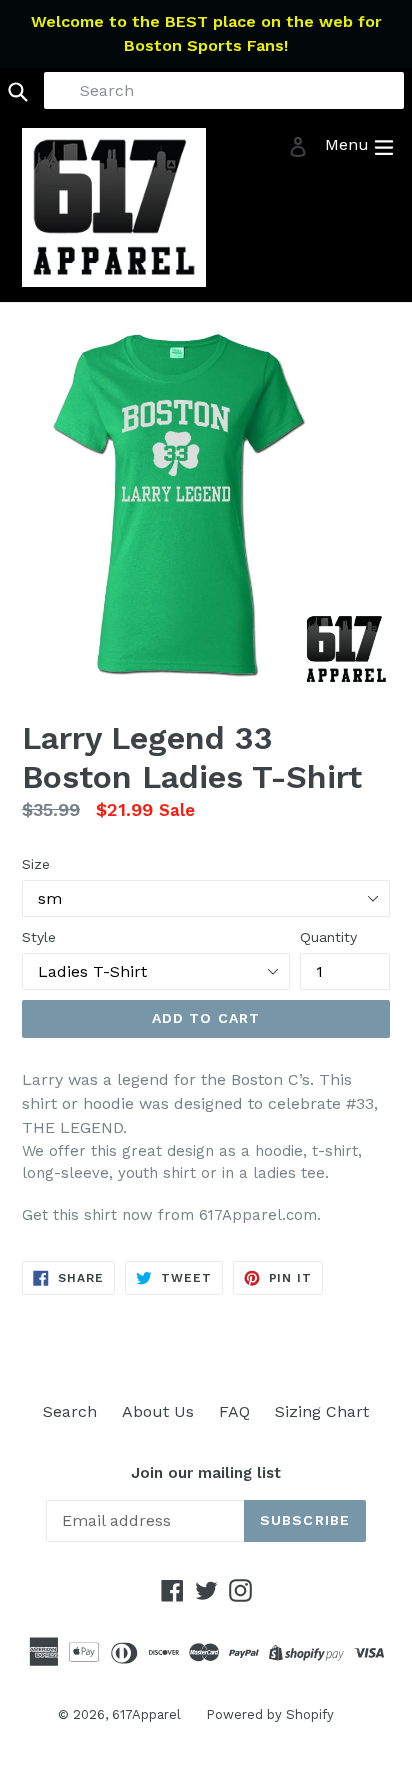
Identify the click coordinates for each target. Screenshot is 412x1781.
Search (70, 1411)
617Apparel (146, 1714)
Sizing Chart (322, 1411)
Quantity (328, 937)
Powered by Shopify (270, 1714)
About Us (158, 1411)
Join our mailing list (206, 1473)
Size (36, 864)
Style (39, 937)
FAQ (234, 1411)
